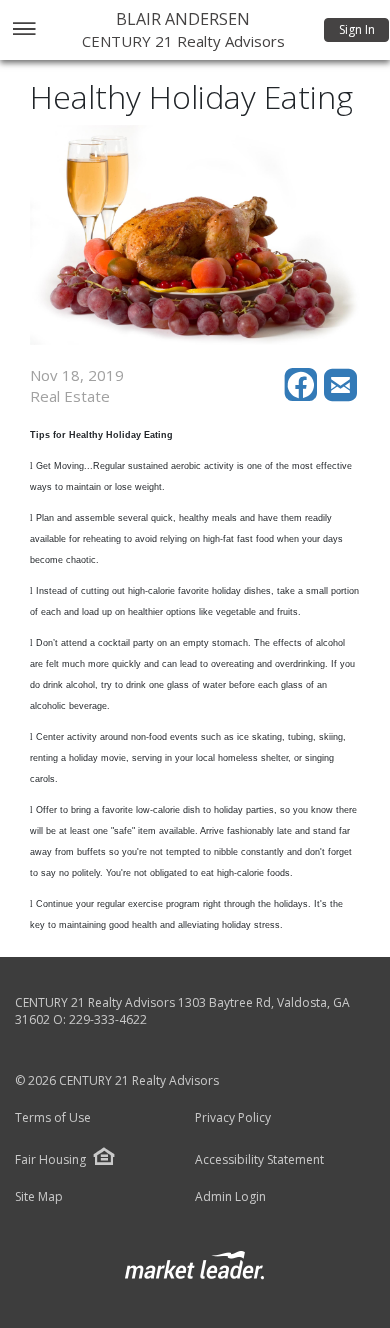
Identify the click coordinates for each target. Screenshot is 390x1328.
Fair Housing (50, 1159)
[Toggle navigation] (23, 30)
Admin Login (230, 1197)
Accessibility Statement (259, 1160)
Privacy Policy (233, 1118)
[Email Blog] (342, 396)
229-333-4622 (108, 1019)
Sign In (357, 29)
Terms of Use (53, 1118)
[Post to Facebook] (304, 396)
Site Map (39, 1197)
